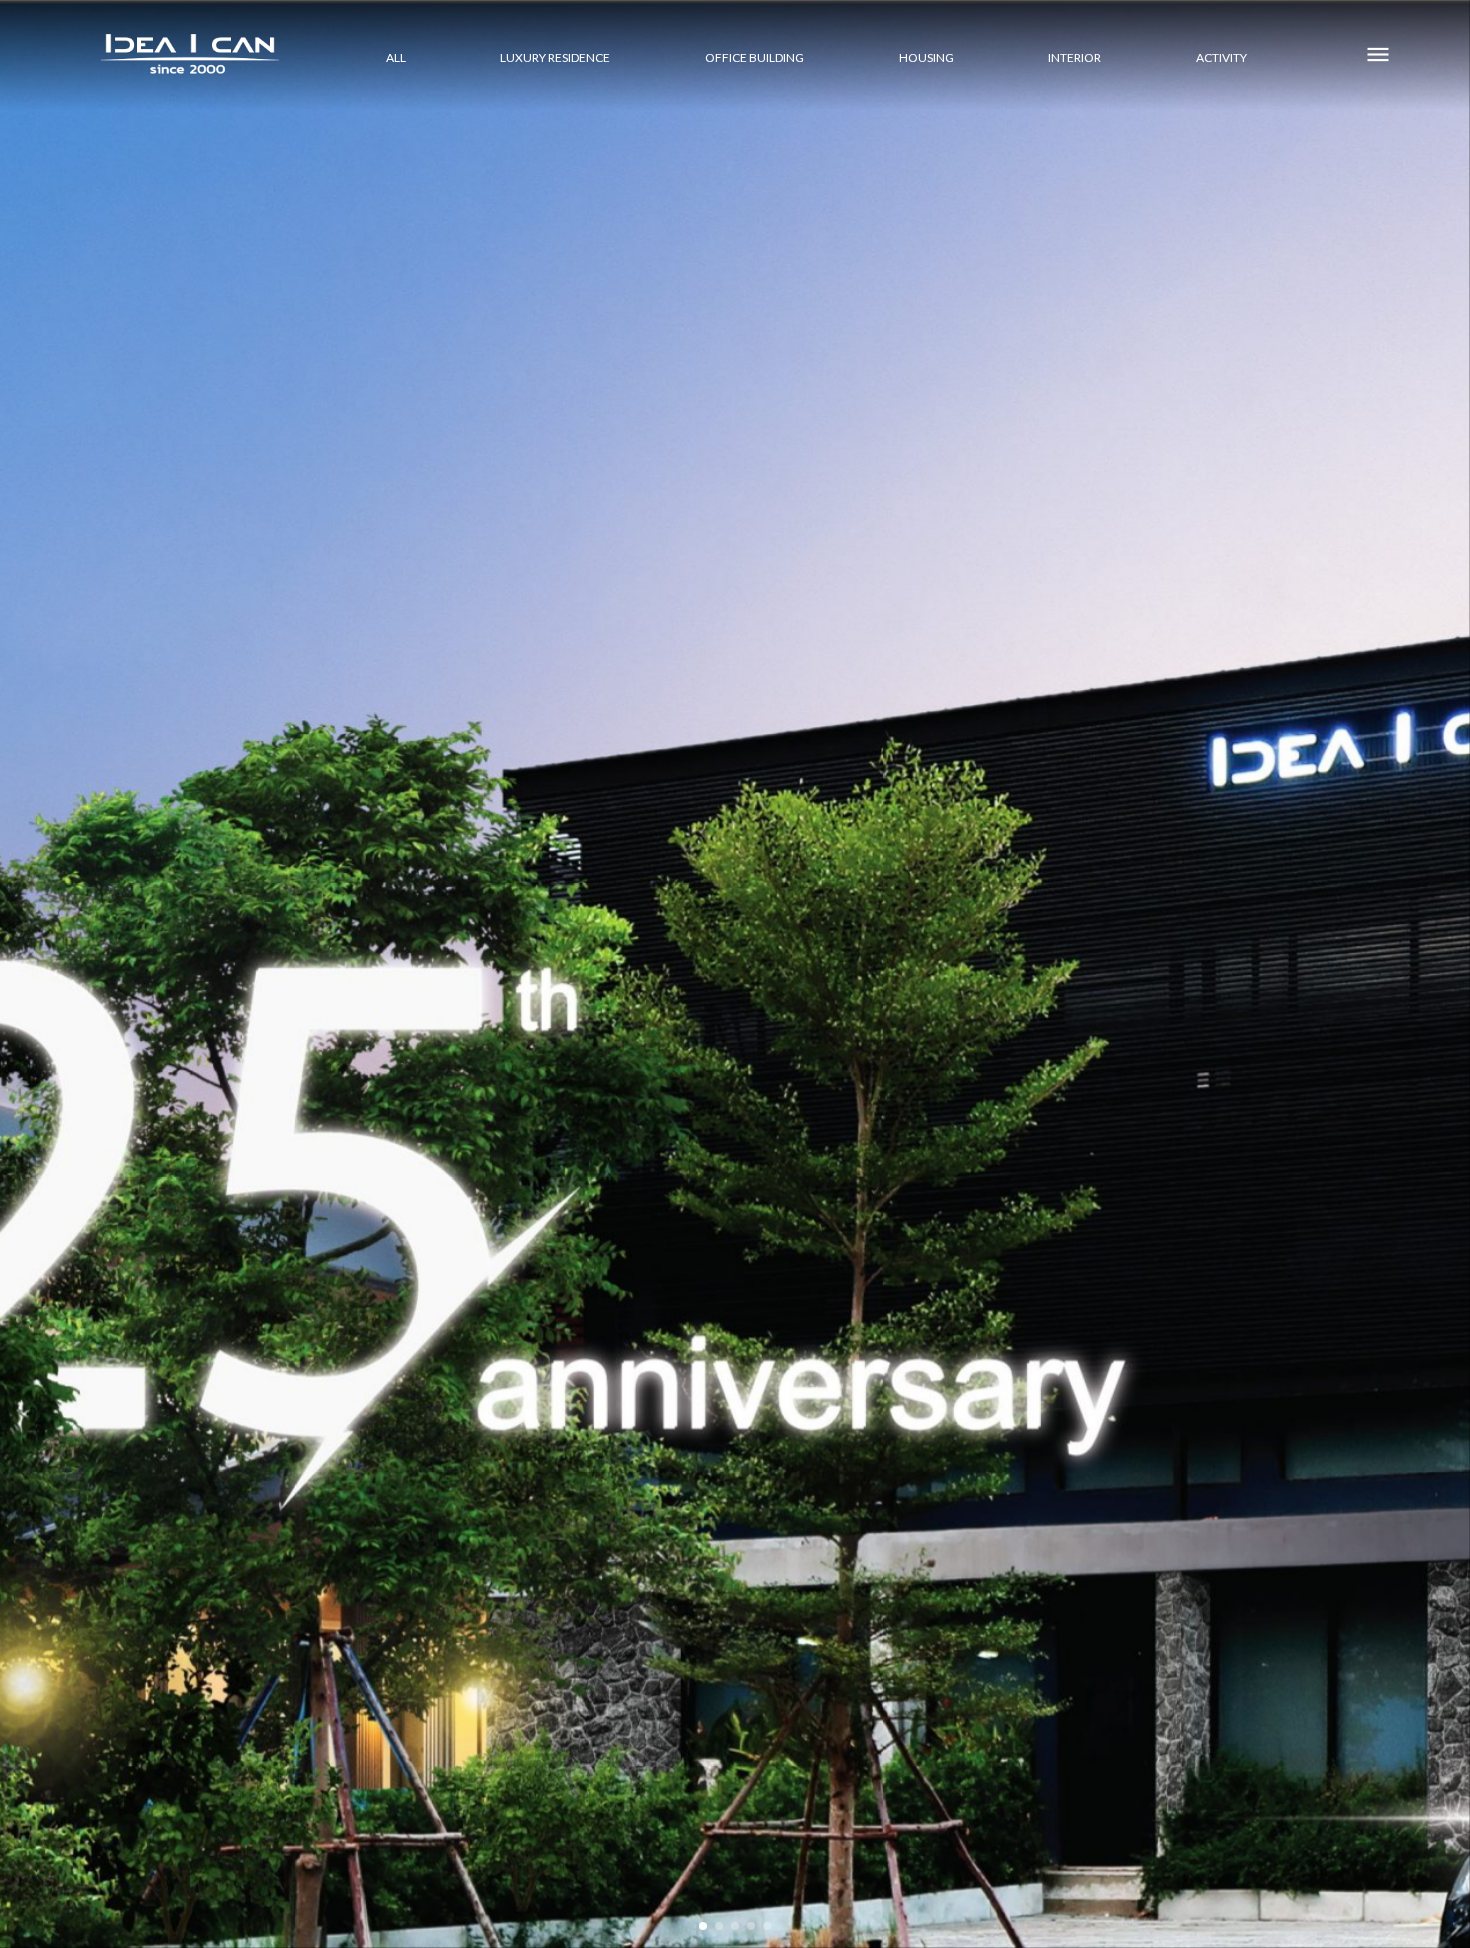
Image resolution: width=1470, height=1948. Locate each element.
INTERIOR (1074, 57)
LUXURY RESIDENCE (555, 57)
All (396, 57)
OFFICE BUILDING (754, 57)
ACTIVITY (1221, 57)
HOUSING (926, 57)
